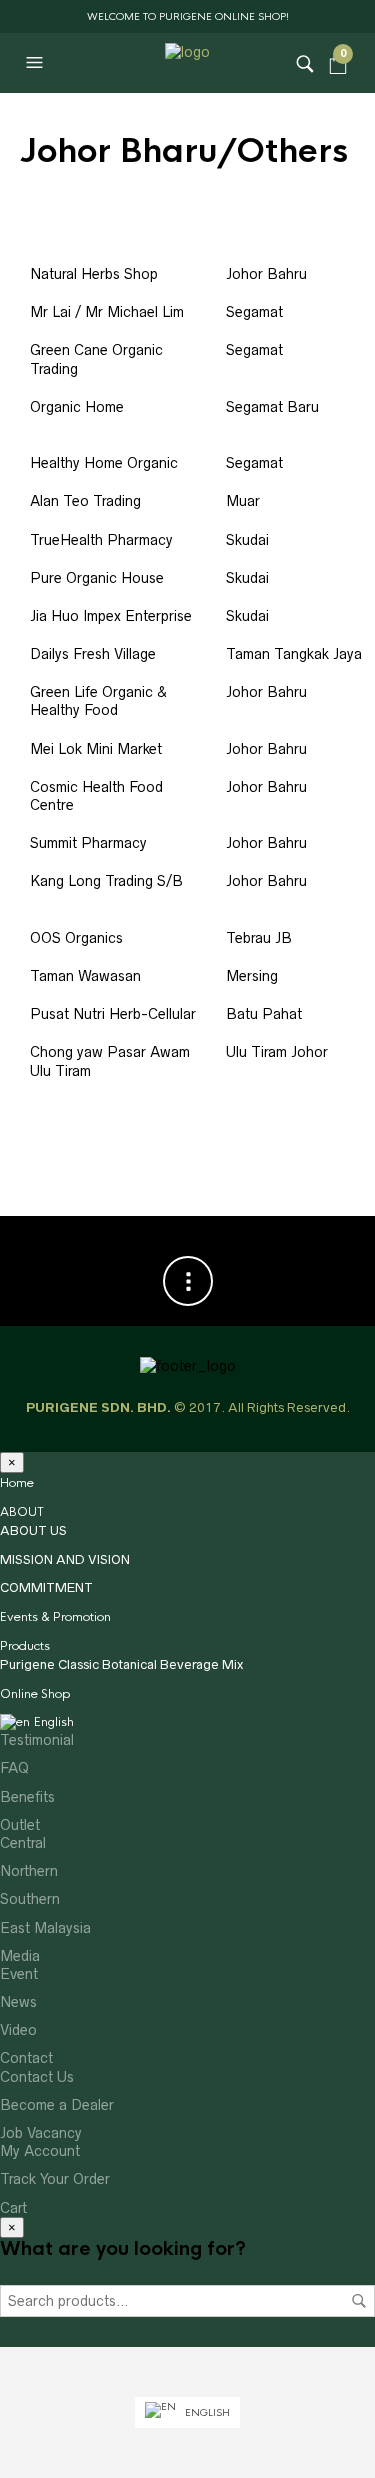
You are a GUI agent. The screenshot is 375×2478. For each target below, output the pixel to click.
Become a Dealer (57, 2105)
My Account (40, 2151)
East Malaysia (45, 1928)
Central (23, 1843)
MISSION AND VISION (65, 1559)
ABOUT (22, 1512)
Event (19, 1974)
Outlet (20, 1825)
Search (359, 2301)
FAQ (14, 1768)
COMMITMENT (46, 1587)
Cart (13, 2208)
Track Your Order (55, 2179)
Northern (29, 1871)
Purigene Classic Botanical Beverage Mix (121, 1664)
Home (17, 1483)
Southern (30, 1899)
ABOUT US (33, 1530)
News (18, 2002)
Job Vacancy (41, 2133)
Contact (26, 2058)
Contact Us (37, 2077)
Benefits (27, 1797)
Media (20, 1956)
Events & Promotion (55, 1617)
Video (18, 2030)
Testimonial (37, 1740)
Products (25, 1646)
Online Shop (35, 1694)
